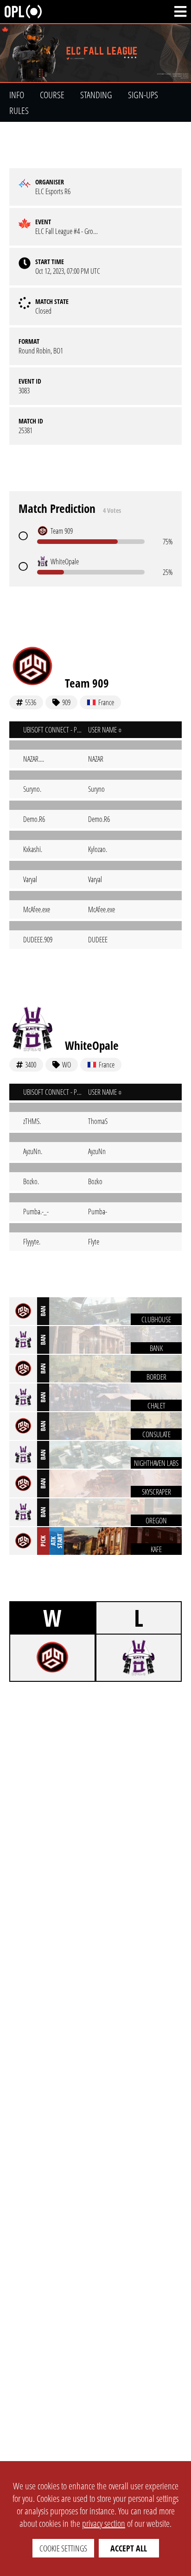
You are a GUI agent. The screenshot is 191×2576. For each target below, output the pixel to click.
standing (96, 95)
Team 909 (87, 683)
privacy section (104, 2523)
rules (19, 110)
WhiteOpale (92, 1045)
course (52, 95)
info (17, 95)
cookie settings (63, 2548)
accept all (129, 2548)
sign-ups (143, 95)
